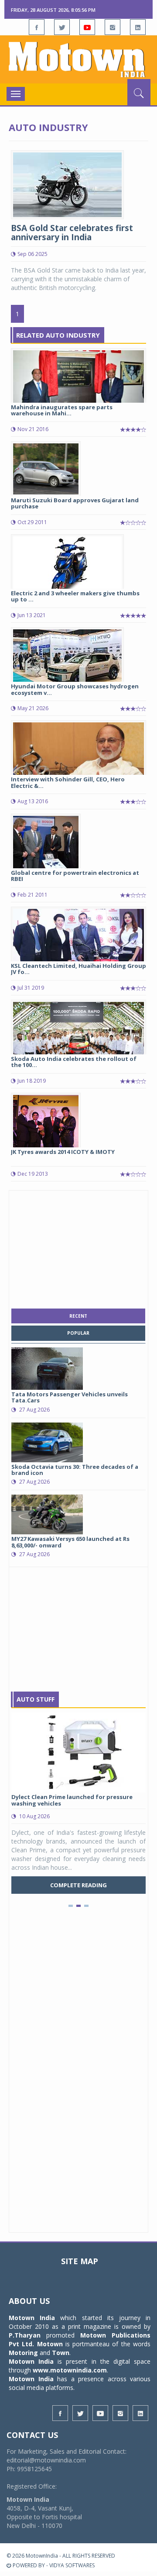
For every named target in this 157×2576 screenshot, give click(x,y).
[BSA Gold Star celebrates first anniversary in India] (67, 184)
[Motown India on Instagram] (113, 27)
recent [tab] (78, 1316)
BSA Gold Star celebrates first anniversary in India (72, 233)
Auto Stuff (36, 1699)
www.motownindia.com (70, 2370)
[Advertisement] (78, 1247)
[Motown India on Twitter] (62, 27)
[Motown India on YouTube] (87, 27)
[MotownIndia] (78, 59)
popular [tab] (78, 1333)
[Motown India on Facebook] (37, 27)
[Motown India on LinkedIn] (138, 27)
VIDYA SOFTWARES (72, 2565)
